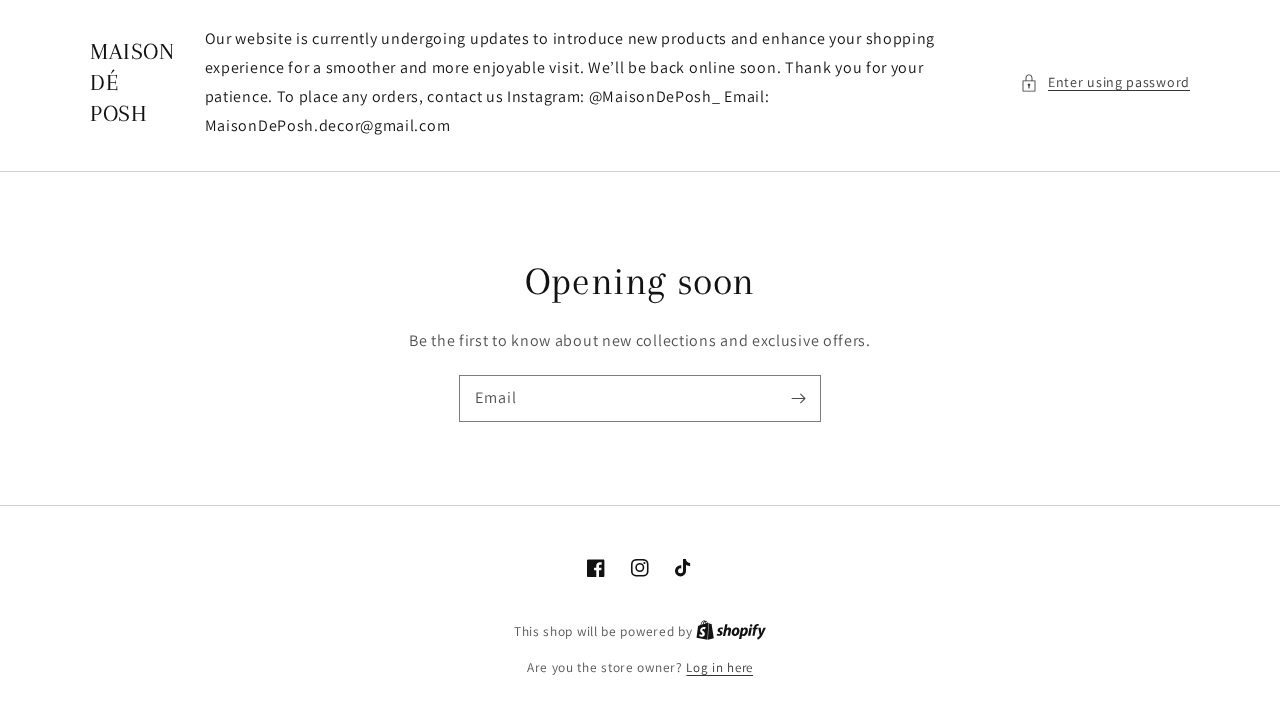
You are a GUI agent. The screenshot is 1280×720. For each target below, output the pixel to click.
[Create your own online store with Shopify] (731, 631)
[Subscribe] (798, 398)
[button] (1105, 82)
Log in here (719, 667)
